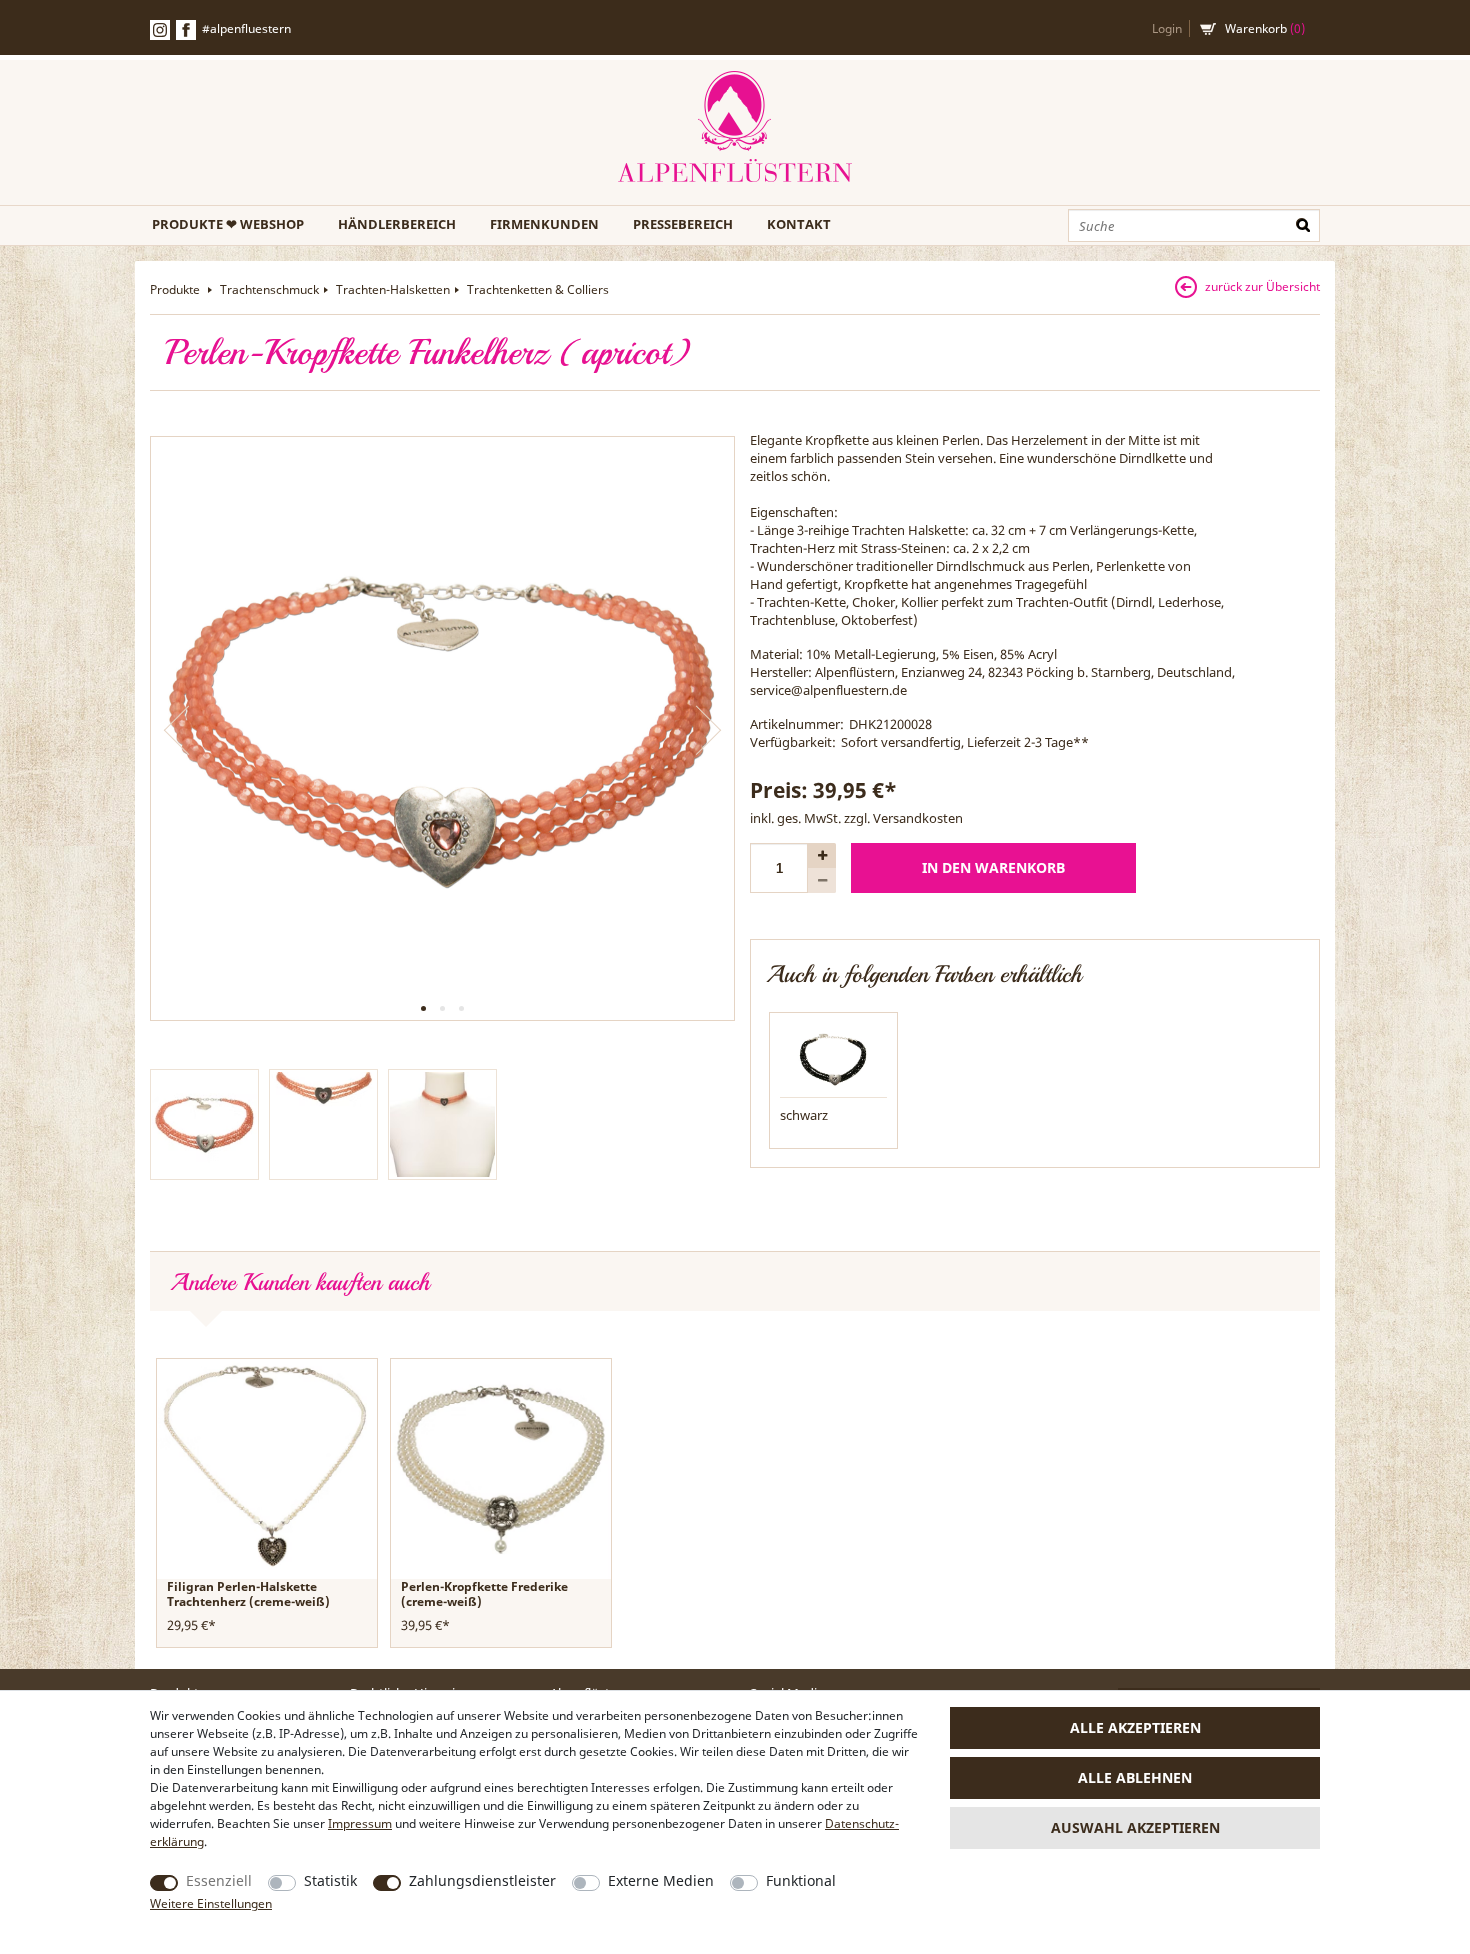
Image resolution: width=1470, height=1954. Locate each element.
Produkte (176, 289)
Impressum (360, 1823)
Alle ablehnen (1135, 1777)
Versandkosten (918, 818)
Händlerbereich (397, 224)
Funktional (801, 1880)
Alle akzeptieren (1135, 1727)
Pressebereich (683, 224)
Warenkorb (1265, 28)
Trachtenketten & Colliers (538, 289)
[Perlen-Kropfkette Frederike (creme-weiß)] (501, 1467)
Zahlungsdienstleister (482, 1880)
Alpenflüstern (735, 127)
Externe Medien (661, 1880)
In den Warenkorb (993, 867)
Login (1167, 28)
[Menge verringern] (822, 880)
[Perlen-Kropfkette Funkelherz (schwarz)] (833, 1057)
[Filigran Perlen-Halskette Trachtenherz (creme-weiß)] (267, 1467)
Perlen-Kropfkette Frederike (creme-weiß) (484, 1594)
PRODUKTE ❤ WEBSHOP (228, 224)
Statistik (330, 1880)
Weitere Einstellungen (211, 1903)
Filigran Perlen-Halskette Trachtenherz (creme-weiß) (248, 1594)
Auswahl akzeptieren (1135, 1827)
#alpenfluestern (246, 28)
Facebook (186, 30)
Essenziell (219, 1880)
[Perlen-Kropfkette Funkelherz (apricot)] (442, 728)
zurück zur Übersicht (1262, 286)
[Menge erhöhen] (822, 855)
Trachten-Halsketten (393, 289)
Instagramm (160, 30)
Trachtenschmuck (269, 289)
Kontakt (799, 224)
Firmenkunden (544, 224)
